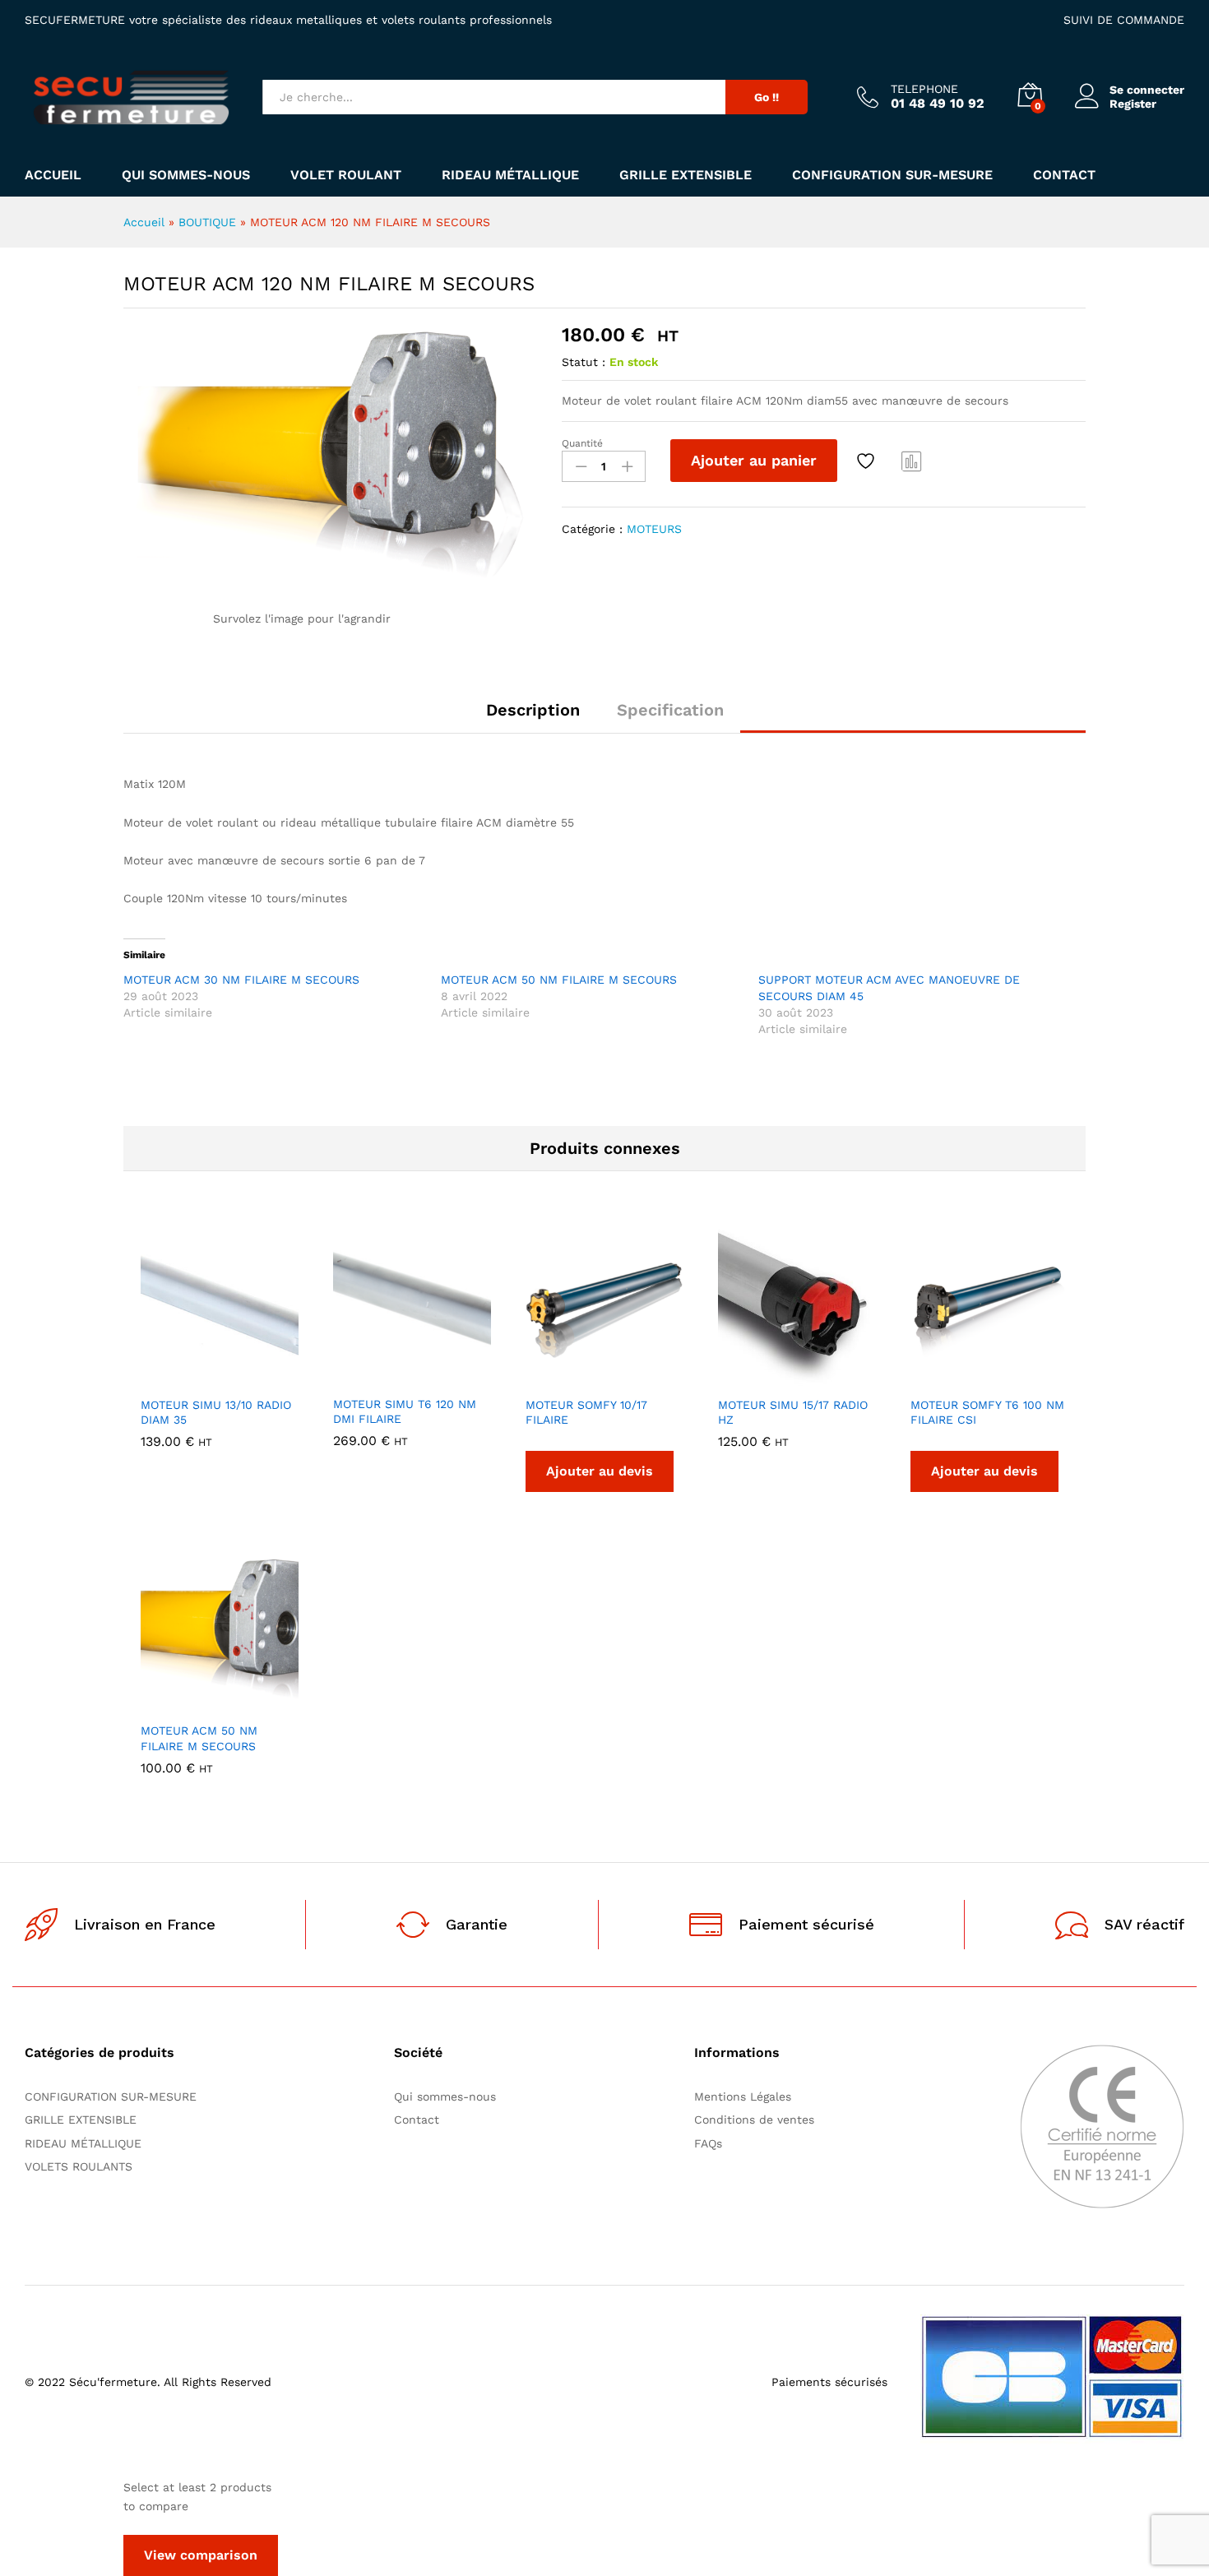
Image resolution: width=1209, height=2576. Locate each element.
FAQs (708, 2143)
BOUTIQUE (207, 222)
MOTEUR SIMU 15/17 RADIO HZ (793, 1412)
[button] (163, 1378)
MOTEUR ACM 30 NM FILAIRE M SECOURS (241, 980)
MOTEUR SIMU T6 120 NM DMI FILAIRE (405, 1411)
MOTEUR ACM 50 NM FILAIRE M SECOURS (559, 980)
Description (533, 710)
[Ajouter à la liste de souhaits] (868, 461)
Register (1133, 104)
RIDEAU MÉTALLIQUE (510, 175)
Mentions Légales (743, 2096)
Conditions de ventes (758, 2120)
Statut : (584, 362)
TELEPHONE (924, 89)
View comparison (201, 2555)
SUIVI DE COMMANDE (1124, 20)
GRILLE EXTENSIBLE (686, 175)
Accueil (53, 175)
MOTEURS (654, 529)
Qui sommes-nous (186, 175)
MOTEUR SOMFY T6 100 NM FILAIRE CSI (987, 1412)
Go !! (767, 97)
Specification (670, 710)
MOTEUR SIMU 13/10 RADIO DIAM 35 (216, 1412)
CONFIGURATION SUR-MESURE (892, 175)
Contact (1064, 175)
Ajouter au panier (754, 460)
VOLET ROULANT (346, 175)
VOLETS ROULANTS (79, 2166)
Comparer (912, 461)
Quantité (582, 443)
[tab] (533, 717)
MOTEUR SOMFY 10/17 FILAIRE (586, 1412)
